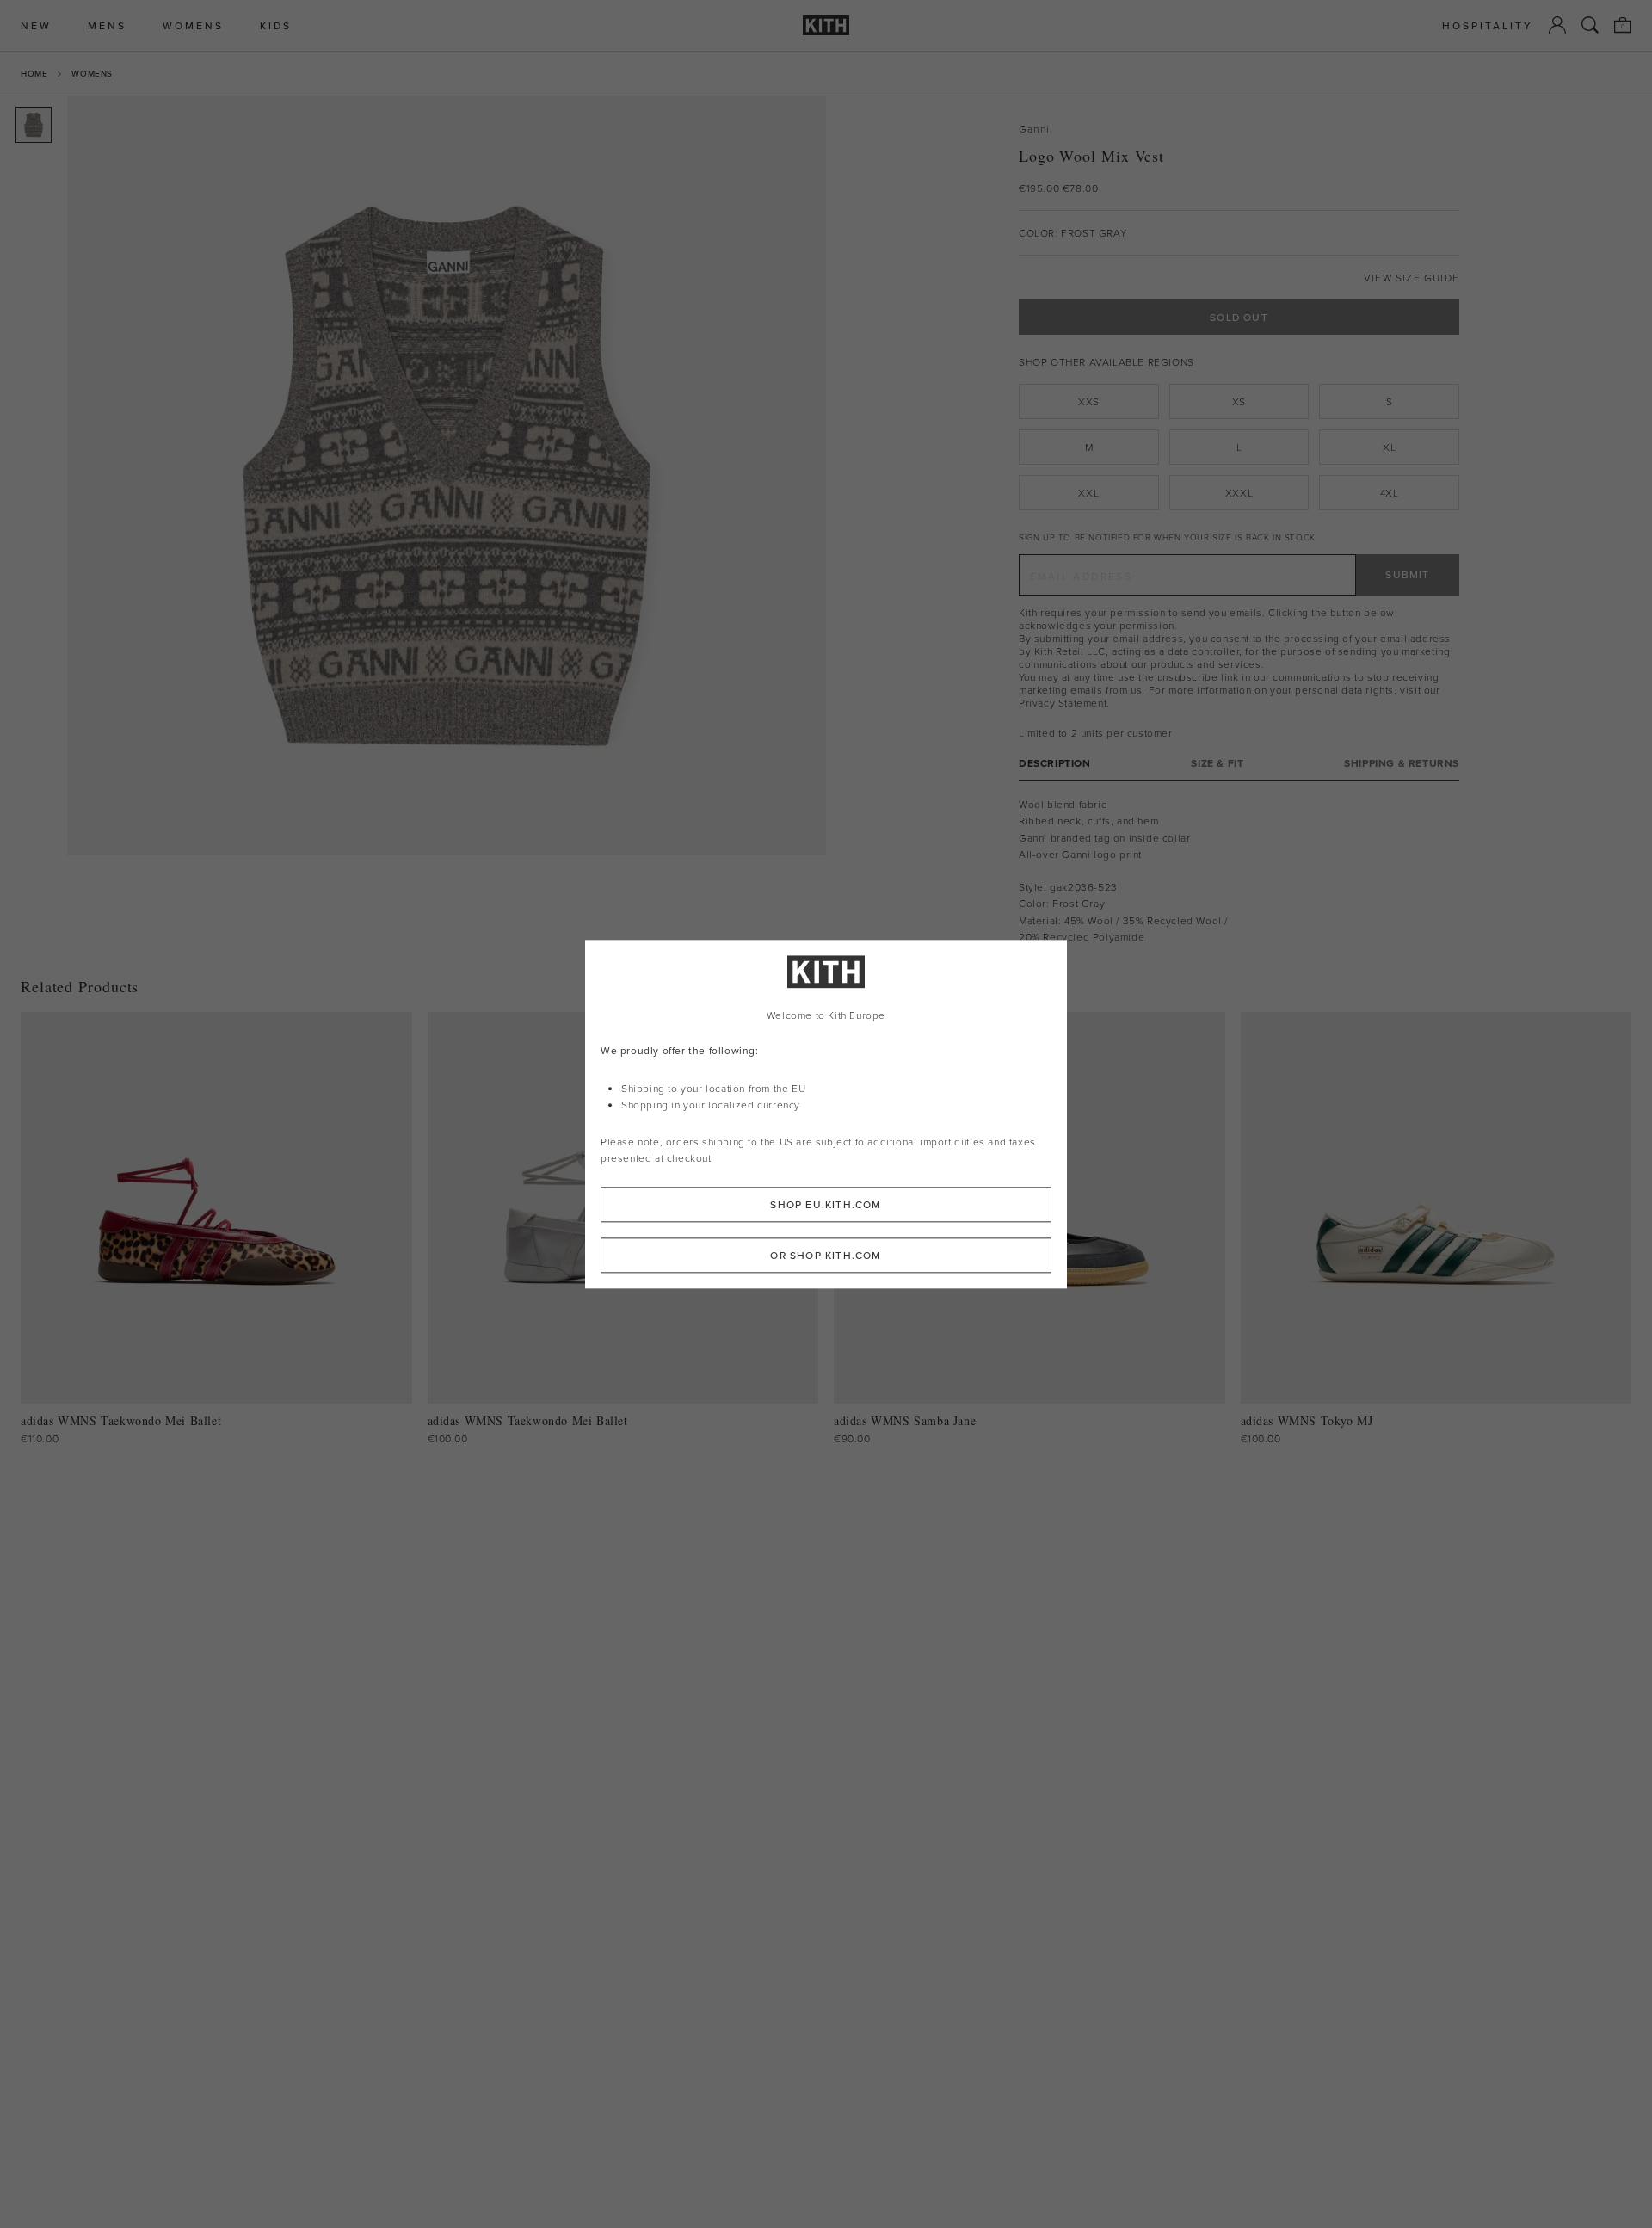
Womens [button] (193, 25)
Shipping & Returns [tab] (1402, 763)
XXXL (1239, 493)
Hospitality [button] (1488, 25)
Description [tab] (1055, 763)
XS (1239, 401)
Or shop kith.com (826, 1255)
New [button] (36, 25)
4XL (1390, 493)
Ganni (1034, 129)
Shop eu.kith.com (826, 1204)
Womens (92, 73)
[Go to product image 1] (34, 125)
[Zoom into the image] (447, 476)
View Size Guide (1412, 278)
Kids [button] (276, 25)
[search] (1590, 25)
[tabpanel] (1239, 870)
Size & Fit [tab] (1217, 763)
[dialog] (826, 1114)
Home (34, 73)
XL (1389, 447)
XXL (1088, 493)
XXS (1089, 401)
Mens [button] (107, 25)
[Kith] (826, 25)
